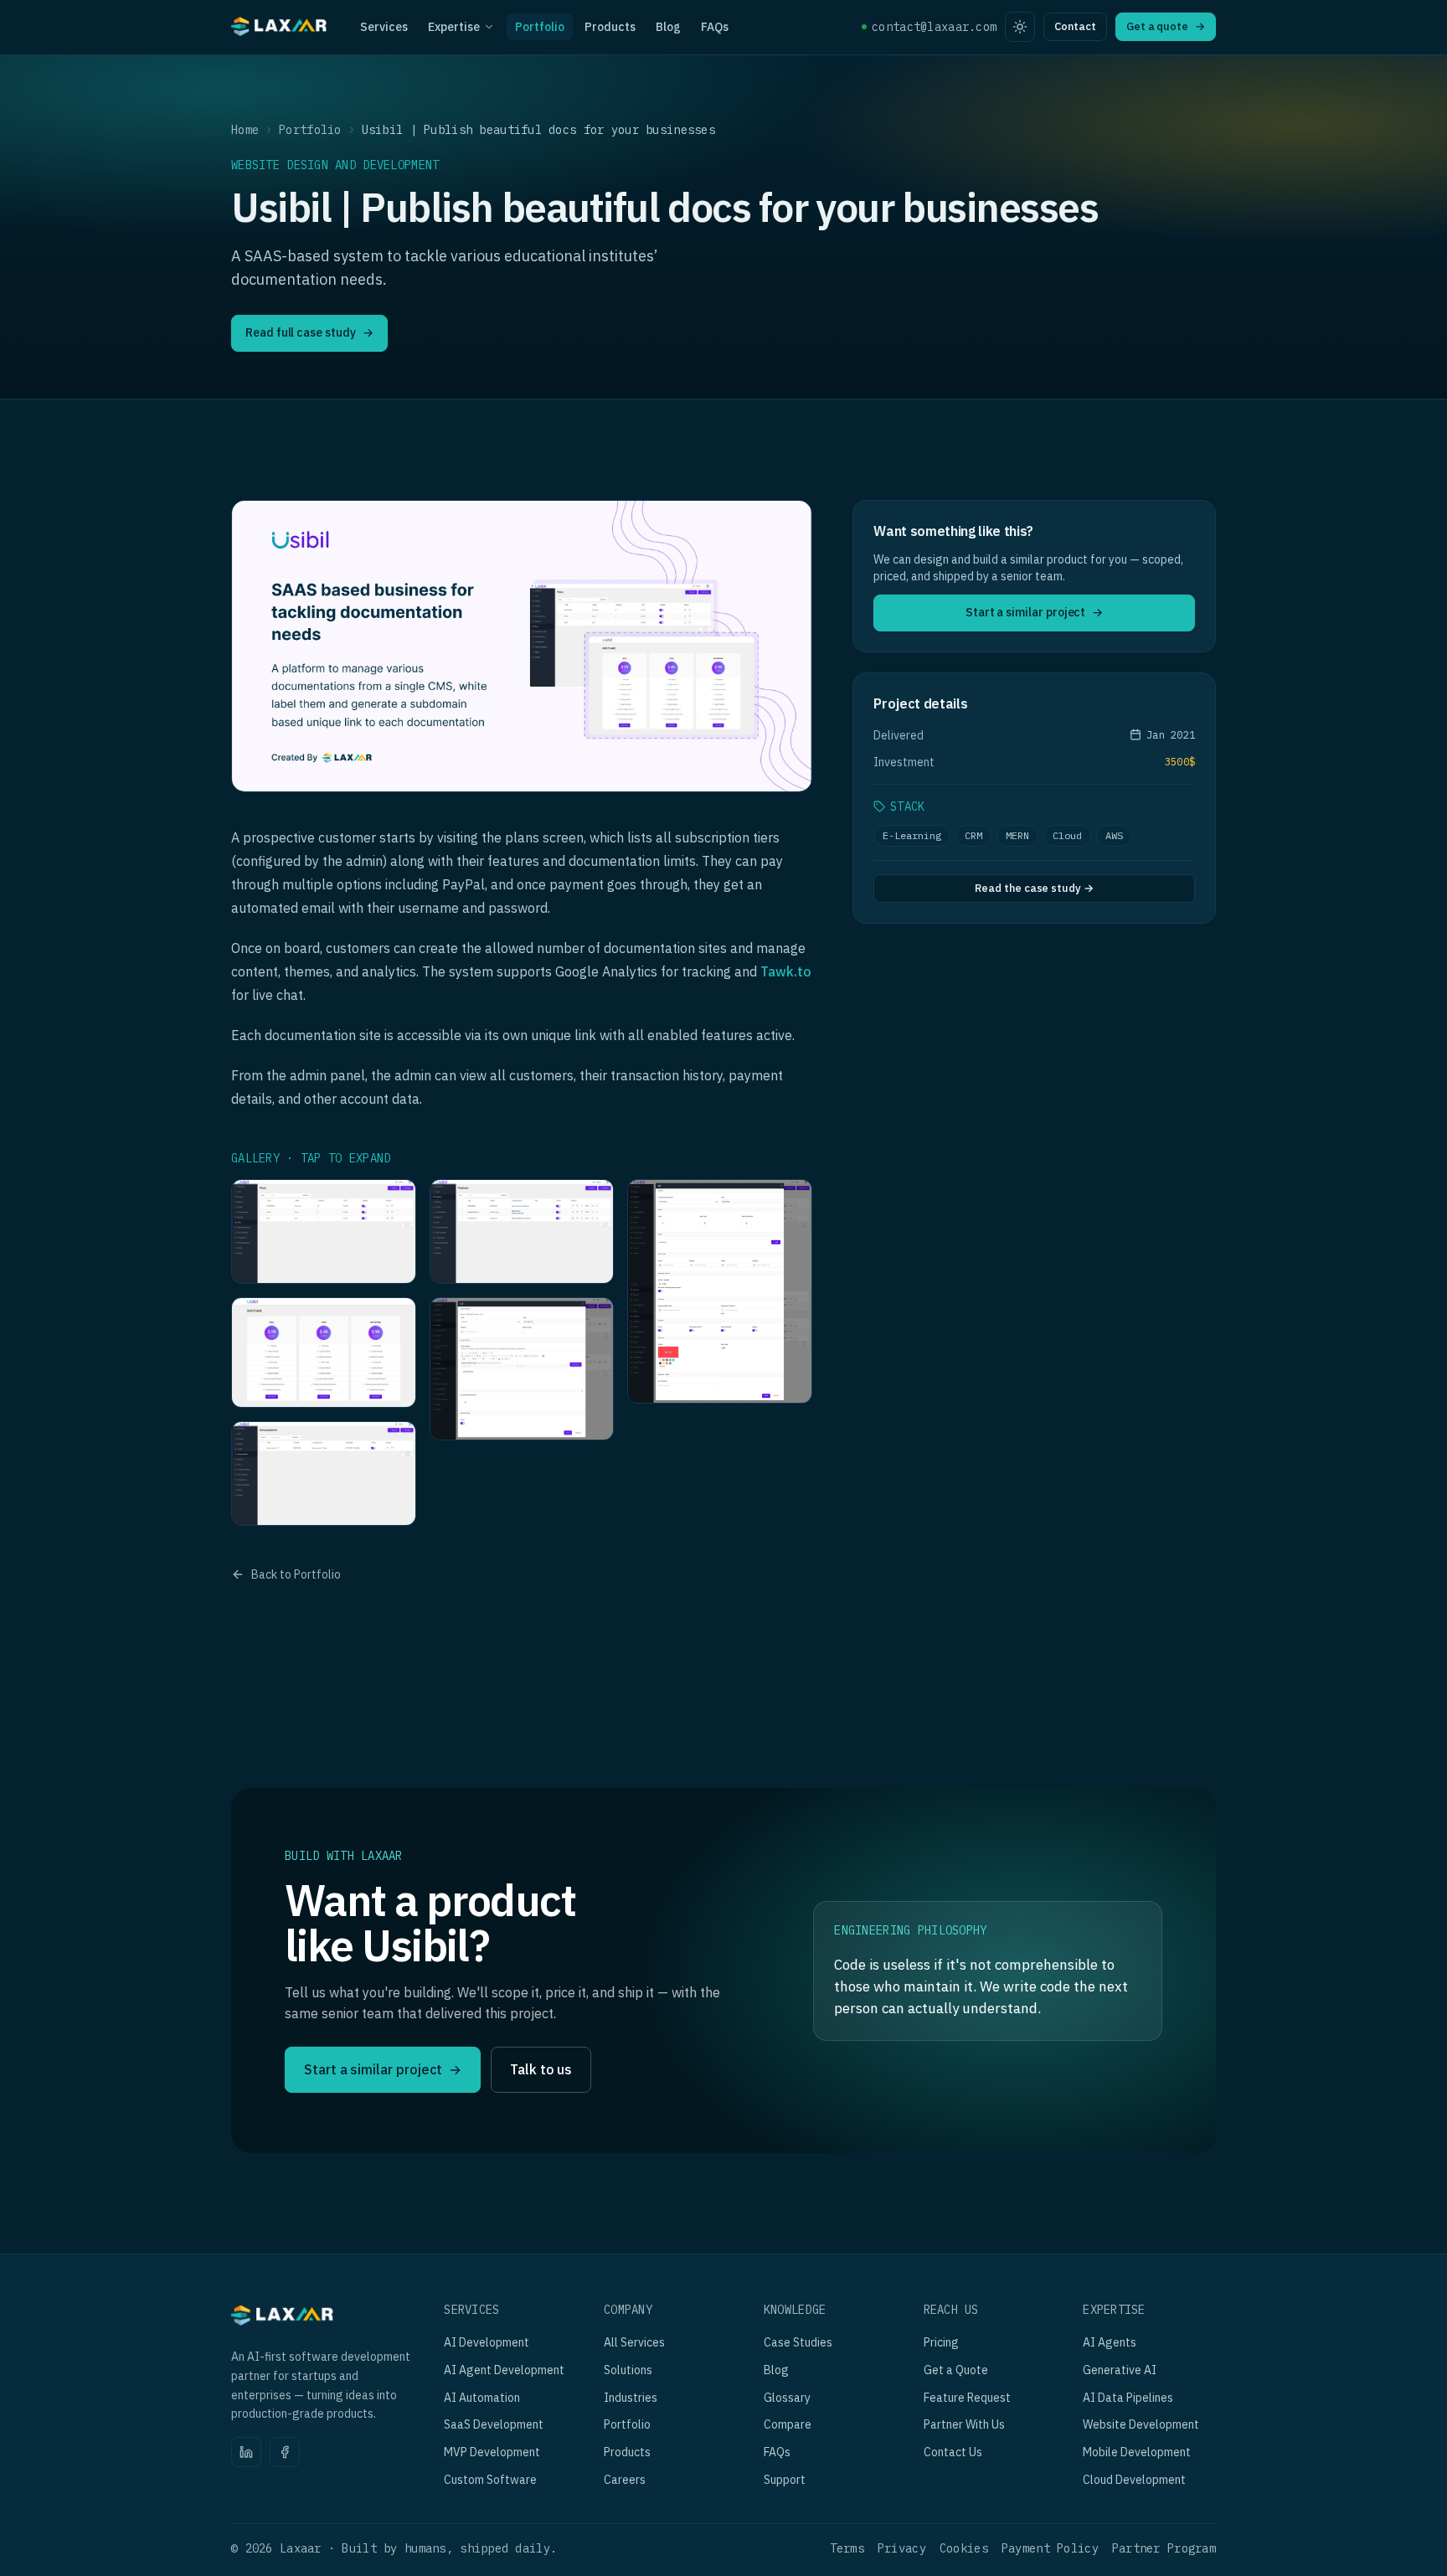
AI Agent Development (504, 2370)
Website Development (1141, 2424)
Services (384, 27)
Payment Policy (1050, 2548)
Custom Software (490, 2480)
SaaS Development (494, 2424)
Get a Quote (956, 2370)
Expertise (454, 27)
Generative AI (1120, 2370)
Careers (625, 2480)
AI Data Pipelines (1128, 2398)
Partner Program (1164, 2548)
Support (785, 2480)
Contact (1075, 26)
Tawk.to (786, 971)
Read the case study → (1034, 888)
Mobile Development (1137, 2452)
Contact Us (953, 2452)
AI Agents (1110, 2342)
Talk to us (541, 2069)
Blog (668, 27)
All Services (634, 2342)
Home (245, 130)
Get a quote (1166, 26)
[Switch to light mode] (1020, 27)
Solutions (628, 2370)
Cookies (964, 2548)
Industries (631, 2398)
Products (610, 27)
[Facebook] (285, 2452)
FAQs (715, 27)
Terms (847, 2548)
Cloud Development (1134, 2480)
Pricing (941, 2342)
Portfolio (540, 27)
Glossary (787, 2398)
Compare (788, 2424)
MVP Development (492, 2452)
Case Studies (798, 2342)
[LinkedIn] (246, 2452)
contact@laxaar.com (934, 27)
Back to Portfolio (296, 1574)
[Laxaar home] (280, 29)
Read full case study (309, 332)
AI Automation (482, 2398)
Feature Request (967, 2398)
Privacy (902, 2548)
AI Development (487, 2342)
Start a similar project (1034, 612)
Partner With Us (964, 2424)
